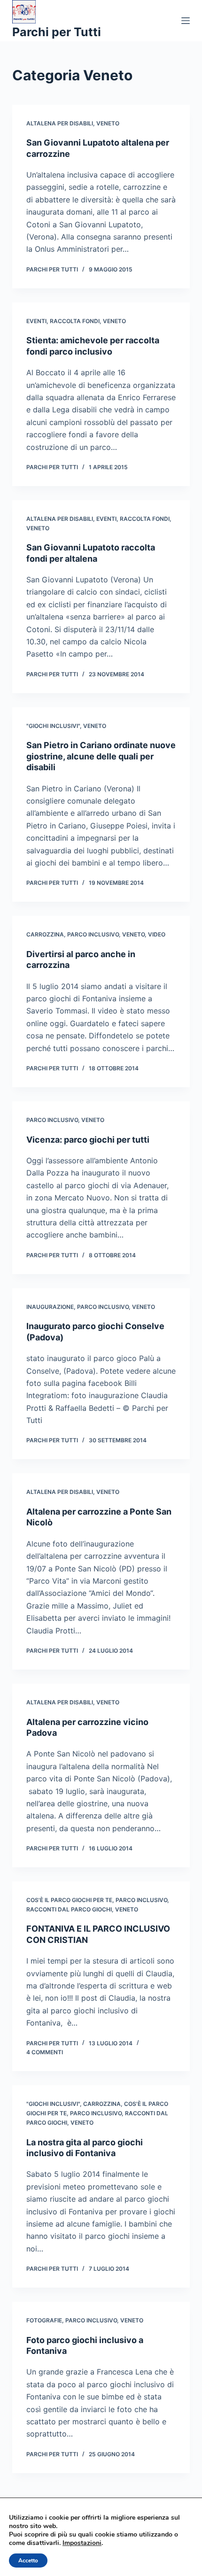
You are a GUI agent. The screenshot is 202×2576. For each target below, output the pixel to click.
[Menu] (186, 21)
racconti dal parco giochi (69, 1909)
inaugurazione (50, 1307)
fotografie (44, 2320)
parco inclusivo (93, 934)
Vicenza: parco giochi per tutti (88, 1140)
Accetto (28, 2561)
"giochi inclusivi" (53, 726)
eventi (36, 321)
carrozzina (45, 934)
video (157, 934)
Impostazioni (82, 2543)
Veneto (108, 123)
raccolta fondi (75, 321)
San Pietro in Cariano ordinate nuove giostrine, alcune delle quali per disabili (101, 756)
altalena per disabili (60, 123)
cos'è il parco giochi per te (69, 1900)
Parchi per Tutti (57, 32)
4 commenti (45, 2052)
